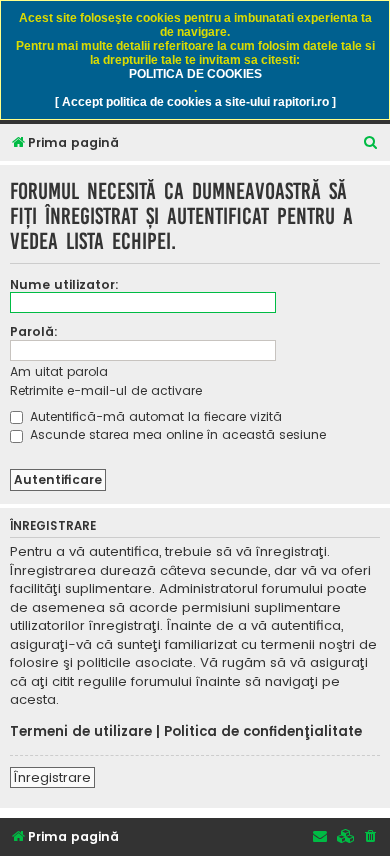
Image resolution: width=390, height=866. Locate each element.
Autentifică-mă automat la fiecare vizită (154, 416)
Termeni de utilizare (81, 732)
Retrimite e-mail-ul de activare (106, 390)
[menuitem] (371, 143)
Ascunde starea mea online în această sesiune (176, 434)
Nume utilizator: (64, 284)
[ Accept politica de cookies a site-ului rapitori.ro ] (195, 102)
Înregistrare (52, 777)
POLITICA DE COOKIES (195, 74)
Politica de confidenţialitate (263, 732)
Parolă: (34, 331)
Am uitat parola (59, 371)
